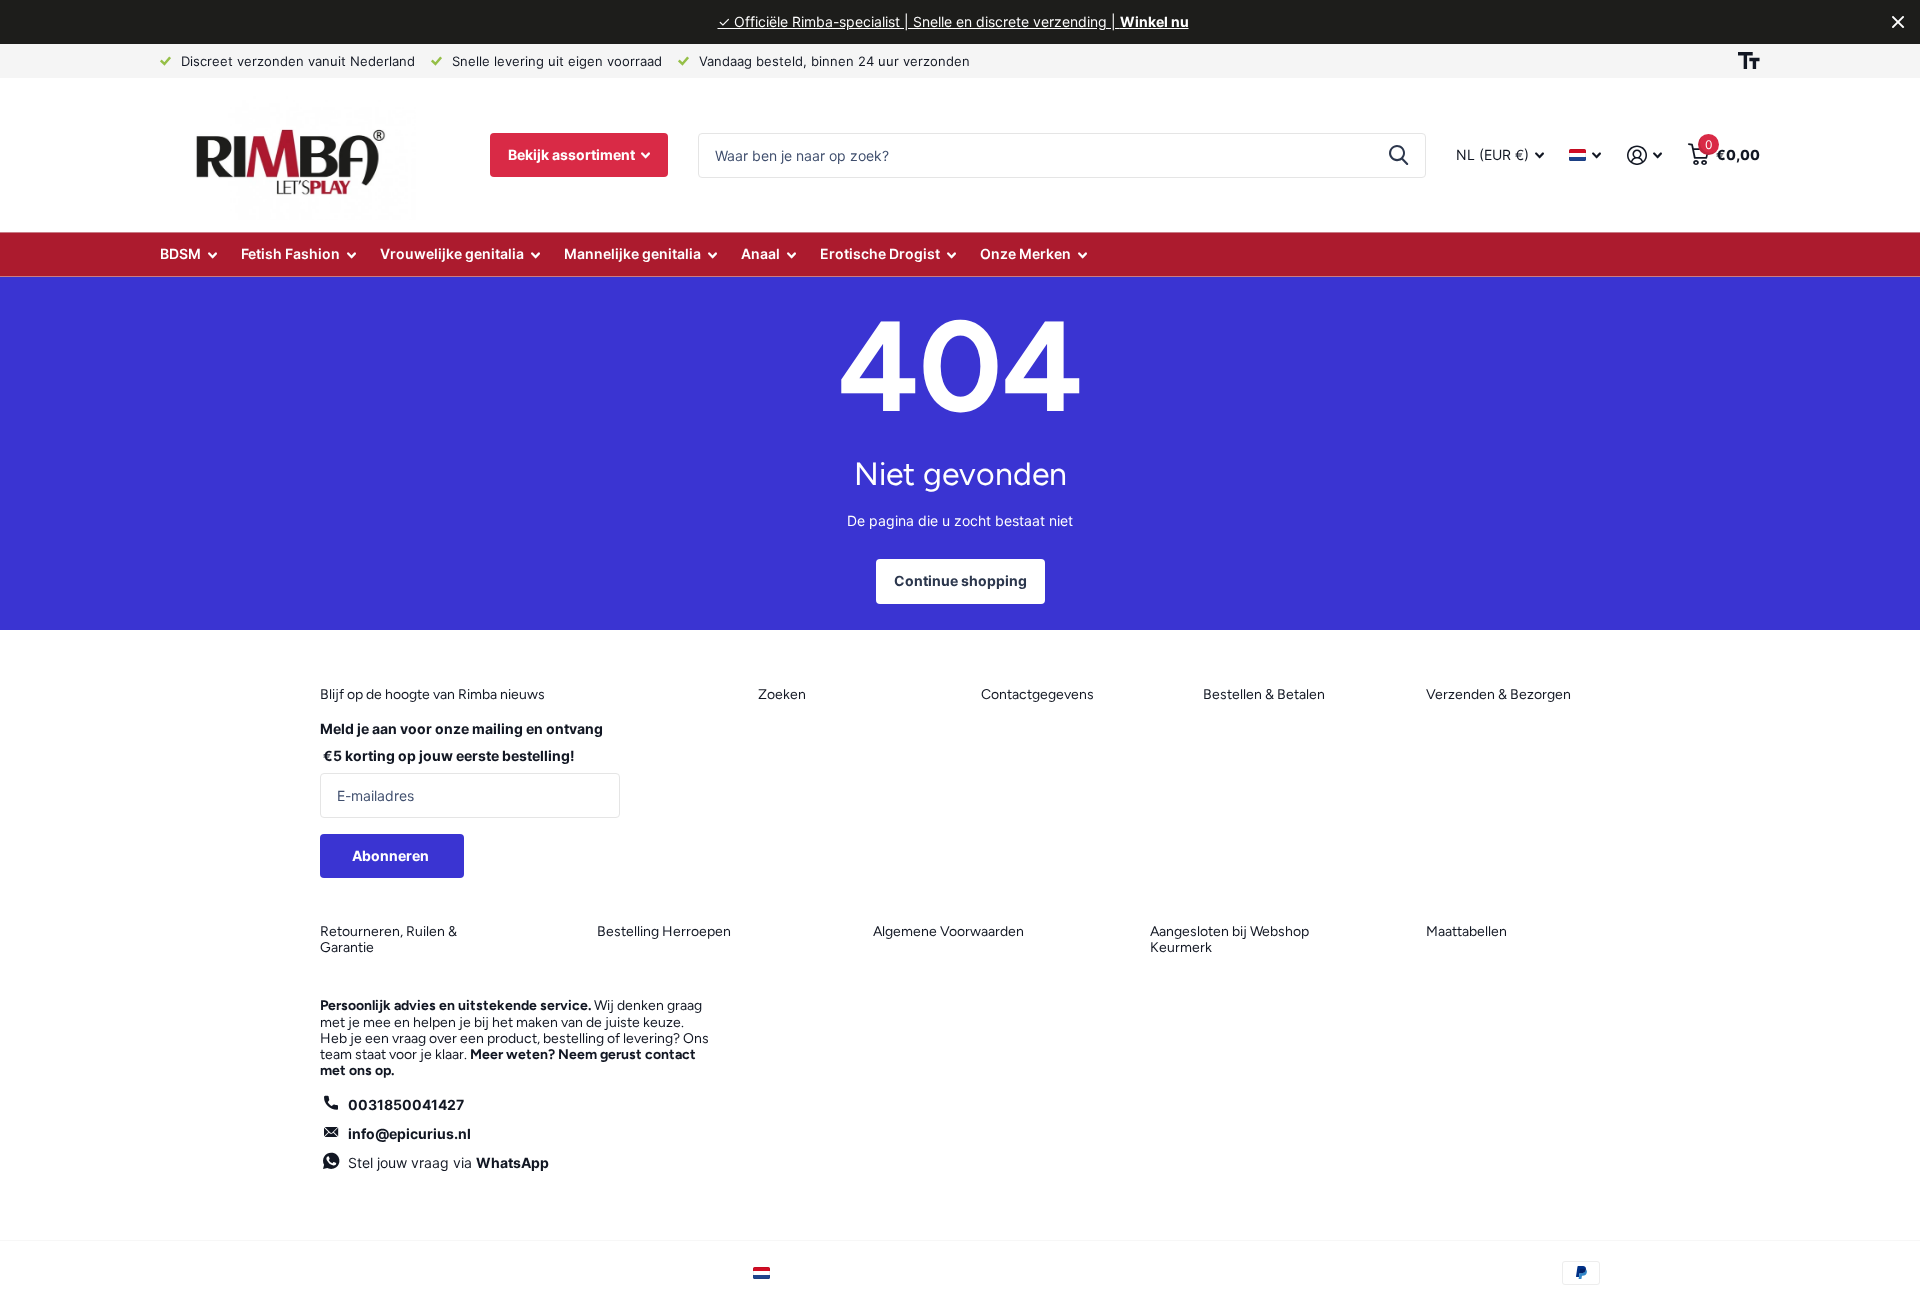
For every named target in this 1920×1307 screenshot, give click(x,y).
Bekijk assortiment (573, 154)
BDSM (180, 253)
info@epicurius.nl (409, 1133)
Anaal (760, 253)
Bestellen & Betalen (1264, 694)
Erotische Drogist (880, 253)
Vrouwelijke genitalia (452, 253)
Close (1898, 22)
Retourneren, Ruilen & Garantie (388, 939)
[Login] (1644, 155)
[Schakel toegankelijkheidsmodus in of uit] (1749, 61)
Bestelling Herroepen (664, 931)
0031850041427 (406, 1104)
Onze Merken (1025, 253)
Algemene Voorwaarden (948, 931)
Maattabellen (1466, 931)
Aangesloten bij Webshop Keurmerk (1229, 939)
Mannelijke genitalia (632, 253)
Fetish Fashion (290, 253)
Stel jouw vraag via (448, 1162)
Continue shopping (960, 580)
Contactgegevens (1037, 694)
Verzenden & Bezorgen (1498, 694)
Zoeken (1398, 155)
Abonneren (392, 855)
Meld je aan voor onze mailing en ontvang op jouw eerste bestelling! (461, 742)
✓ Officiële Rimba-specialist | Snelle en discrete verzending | (953, 21)
